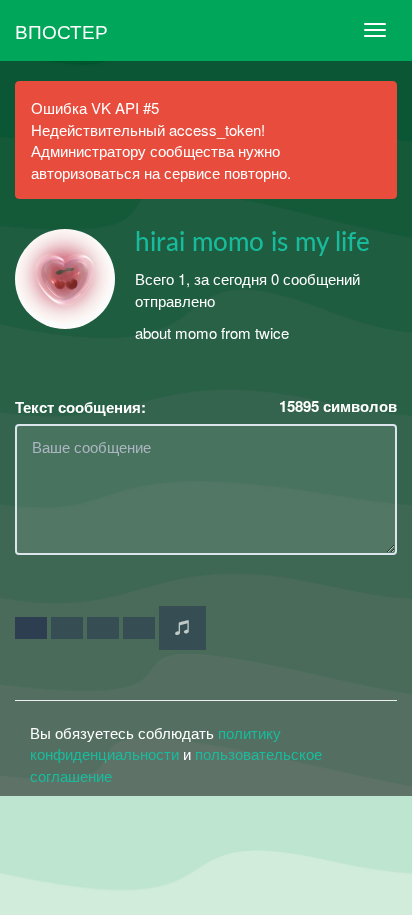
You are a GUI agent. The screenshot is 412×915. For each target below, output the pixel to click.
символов (338, 406)
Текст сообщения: (80, 407)
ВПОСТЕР (61, 30)
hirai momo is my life (252, 243)
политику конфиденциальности (155, 743)
